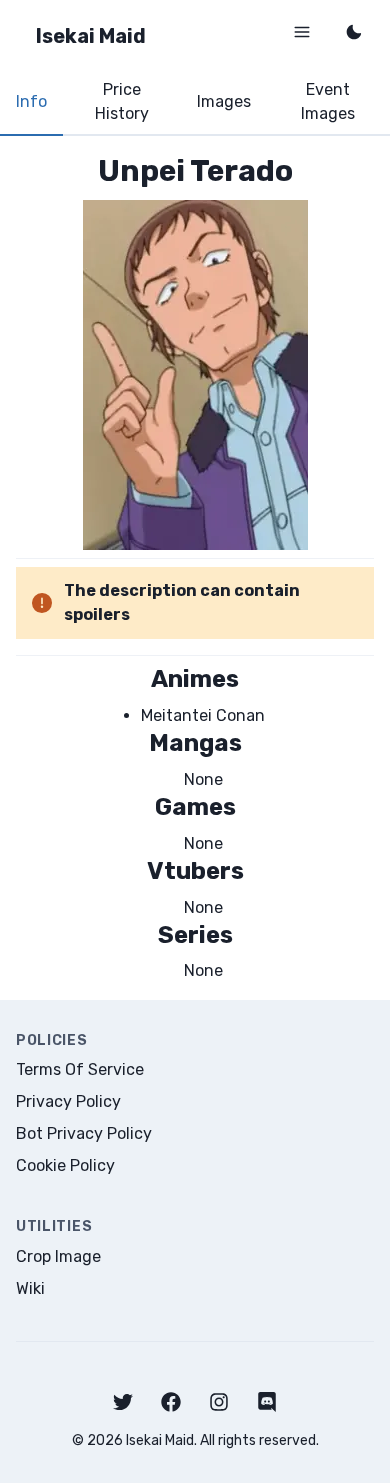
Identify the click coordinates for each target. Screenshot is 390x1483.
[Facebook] (171, 1402)
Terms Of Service (80, 1069)
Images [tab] (224, 101)
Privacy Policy (68, 1101)
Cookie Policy (65, 1165)
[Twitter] (123, 1402)
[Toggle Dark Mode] (354, 32)
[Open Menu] (302, 32)
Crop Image (58, 1256)
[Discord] (267, 1402)
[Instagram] (219, 1402)
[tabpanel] (195, 567)
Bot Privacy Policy (84, 1133)
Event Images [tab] (328, 101)
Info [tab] (31, 101)
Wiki (30, 1288)
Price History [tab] (122, 101)
